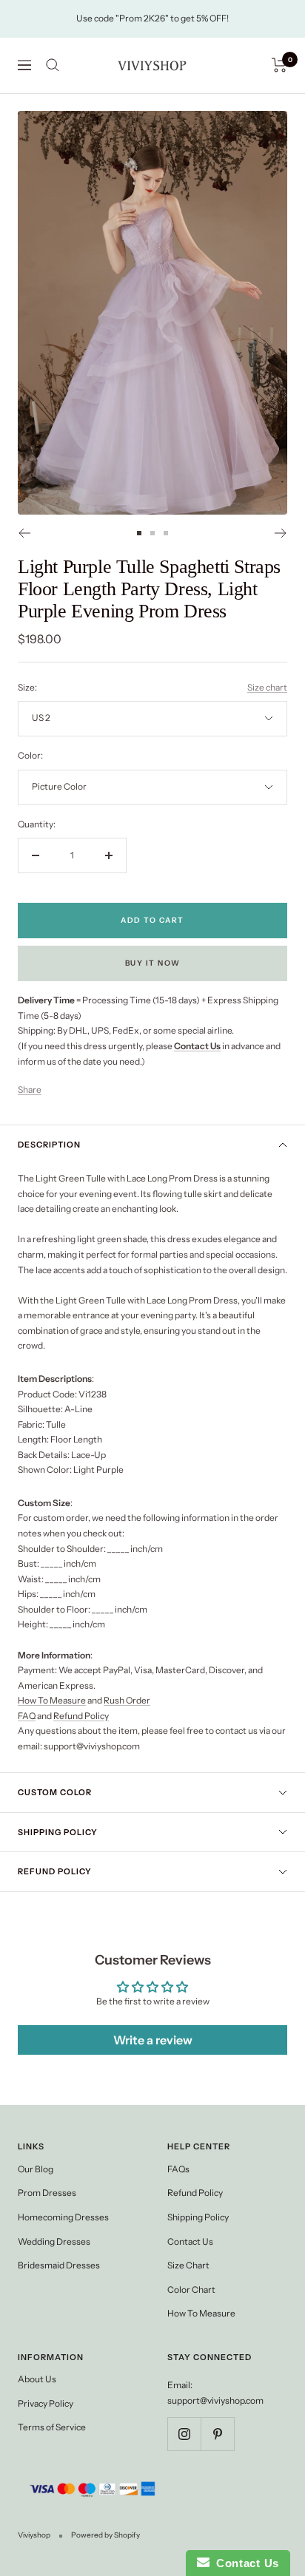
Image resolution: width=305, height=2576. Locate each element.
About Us (37, 2379)
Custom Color (55, 1792)
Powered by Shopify (105, 2535)
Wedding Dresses (54, 2241)
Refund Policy (81, 1716)
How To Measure (52, 1700)
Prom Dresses (47, 2193)
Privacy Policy (46, 2403)
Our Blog (36, 2169)
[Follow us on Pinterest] (217, 2434)
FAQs (178, 2169)
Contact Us (190, 2241)
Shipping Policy (58, 1832)
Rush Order (127, 1700)
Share (30, 1089)
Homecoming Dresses (63, 2217)
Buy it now (153, 963)
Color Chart (191, 2289)
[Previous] (24, 533)
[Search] (53, 65)
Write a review (153, 2040)
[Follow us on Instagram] (184, 2434)
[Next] (281, 533)
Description (49, 1145)
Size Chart (188, 2265)
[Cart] (279, 65)
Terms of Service (52, 2427)
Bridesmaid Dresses (59, 2265)
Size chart (267, 687)
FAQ (27, 1716)
